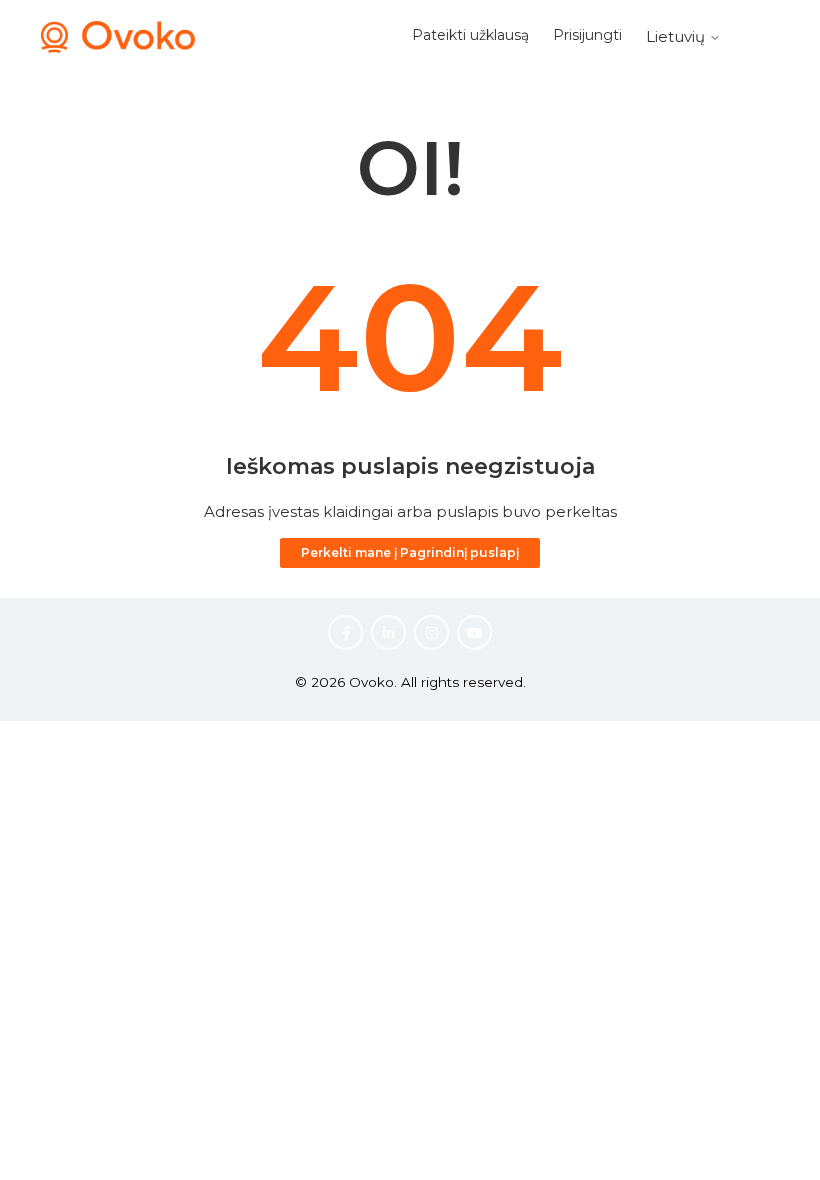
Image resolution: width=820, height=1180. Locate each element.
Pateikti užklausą (470, 35)
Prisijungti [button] (587, 35)
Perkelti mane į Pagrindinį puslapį (410, 552)
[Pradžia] (118, 47)
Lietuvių (677, 36)
